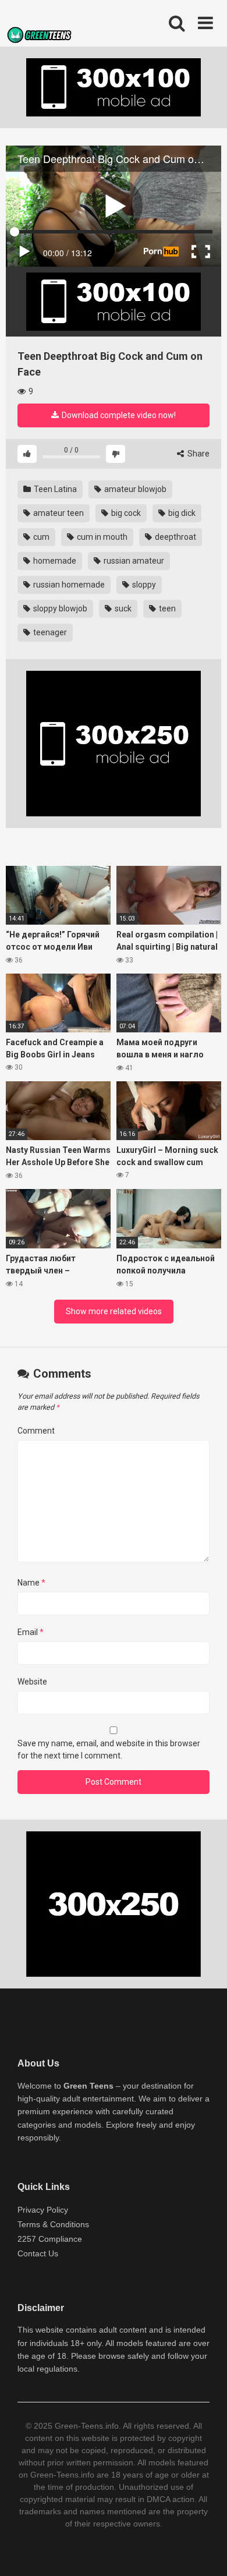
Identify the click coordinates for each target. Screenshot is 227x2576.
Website (32, 1682)
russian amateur (133, 561)
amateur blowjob (134, 489)
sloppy (143, 585)
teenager (49, 632)
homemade (54, 561)
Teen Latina (54, 489)
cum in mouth (101, 537)
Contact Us (38, 2253)
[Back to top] (205, 2552)
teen (166, 608)
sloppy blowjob (59, 608)
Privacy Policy (43, 2210)
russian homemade (68, 585)
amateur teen (58, 513)
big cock (125, 513)
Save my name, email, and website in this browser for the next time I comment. (109, 1749)
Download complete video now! (118, 415)
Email (31, 1632)
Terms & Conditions (53, 2224)
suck (122, 608)
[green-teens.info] (41, 37)
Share (198, 454)
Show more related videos (114, 1311)
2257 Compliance (50, 2239)
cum (40, 537)
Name (31, 1583)
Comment (36, 1431)
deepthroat (175, 537)
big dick (181, 513)
